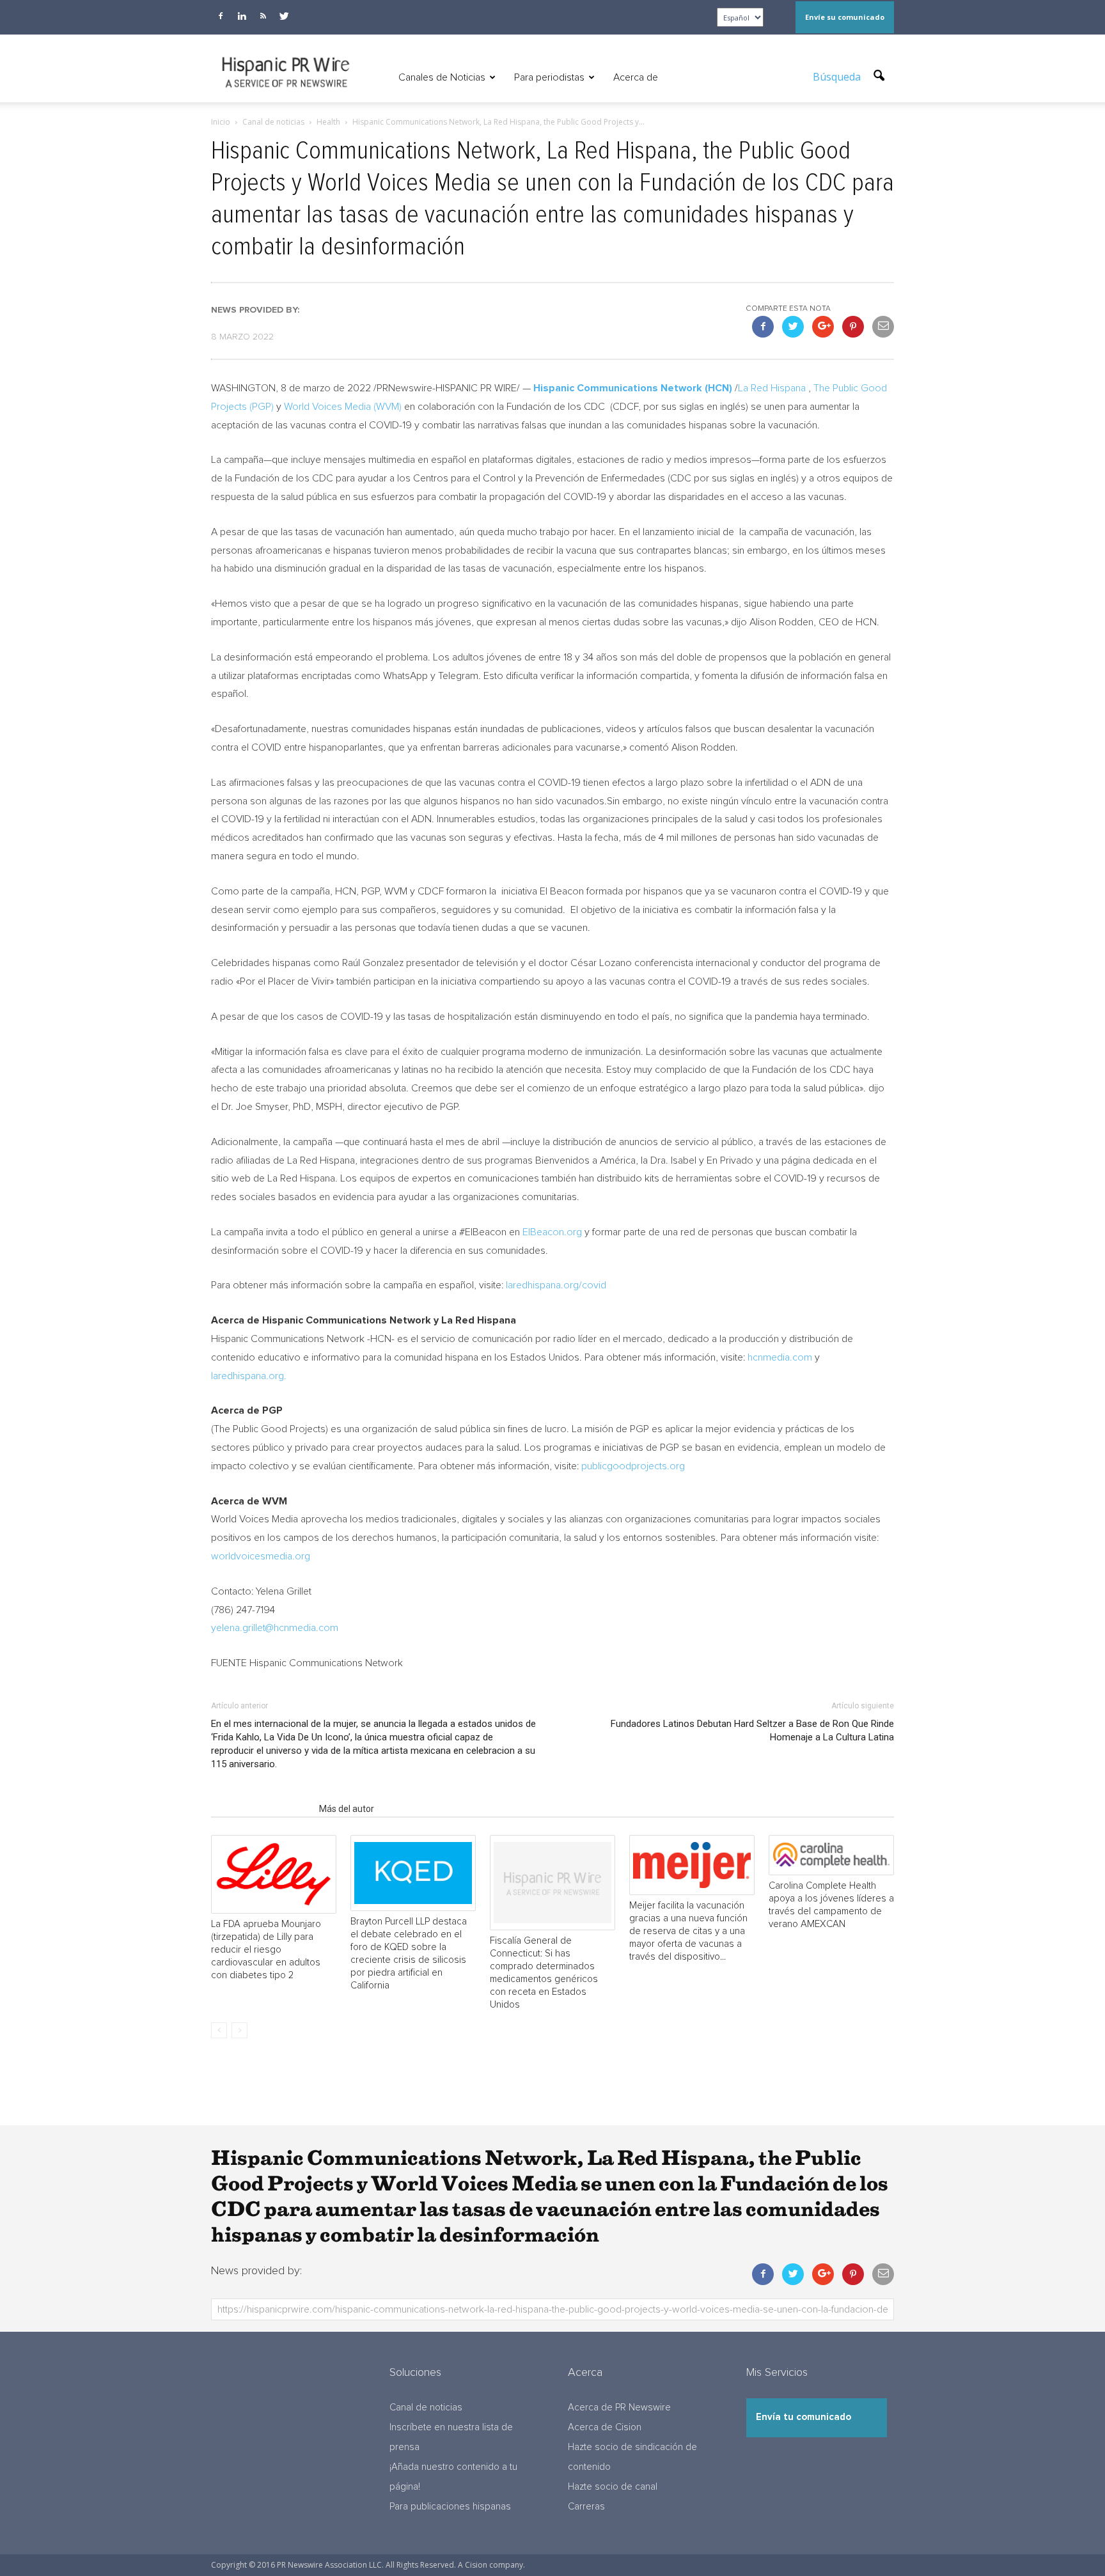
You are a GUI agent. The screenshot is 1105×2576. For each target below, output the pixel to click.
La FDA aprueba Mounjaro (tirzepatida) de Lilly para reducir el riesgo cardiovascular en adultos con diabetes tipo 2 (266, 1950)
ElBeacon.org (552, 1232)
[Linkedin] (242, 16)
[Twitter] (284, 16)
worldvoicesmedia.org (261, 1556)
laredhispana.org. (249, 1376)
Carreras (586, 2507)
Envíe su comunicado (845, 17)
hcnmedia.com (780, 1357)
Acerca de (636, 77)
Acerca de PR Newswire (619, 2408)
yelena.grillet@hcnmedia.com (275, 1628)
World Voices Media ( (330, 407)
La (772, 388)
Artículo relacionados (261, 1809)
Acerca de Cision (605, 2427)
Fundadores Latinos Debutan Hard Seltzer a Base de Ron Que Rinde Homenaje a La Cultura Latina (752, 1730)
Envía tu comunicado (803, 2417)
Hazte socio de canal (613, 2487)
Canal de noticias (426, 2408)
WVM (388, 407)
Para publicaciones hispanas (450, 2507)
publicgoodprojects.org (633, 1466)
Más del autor (347, 1809)
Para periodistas (549, 77)
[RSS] (263, 16)
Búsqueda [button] (838, 77)
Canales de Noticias (442, 77)
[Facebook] (221, 16)
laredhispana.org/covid (556, 1285)
